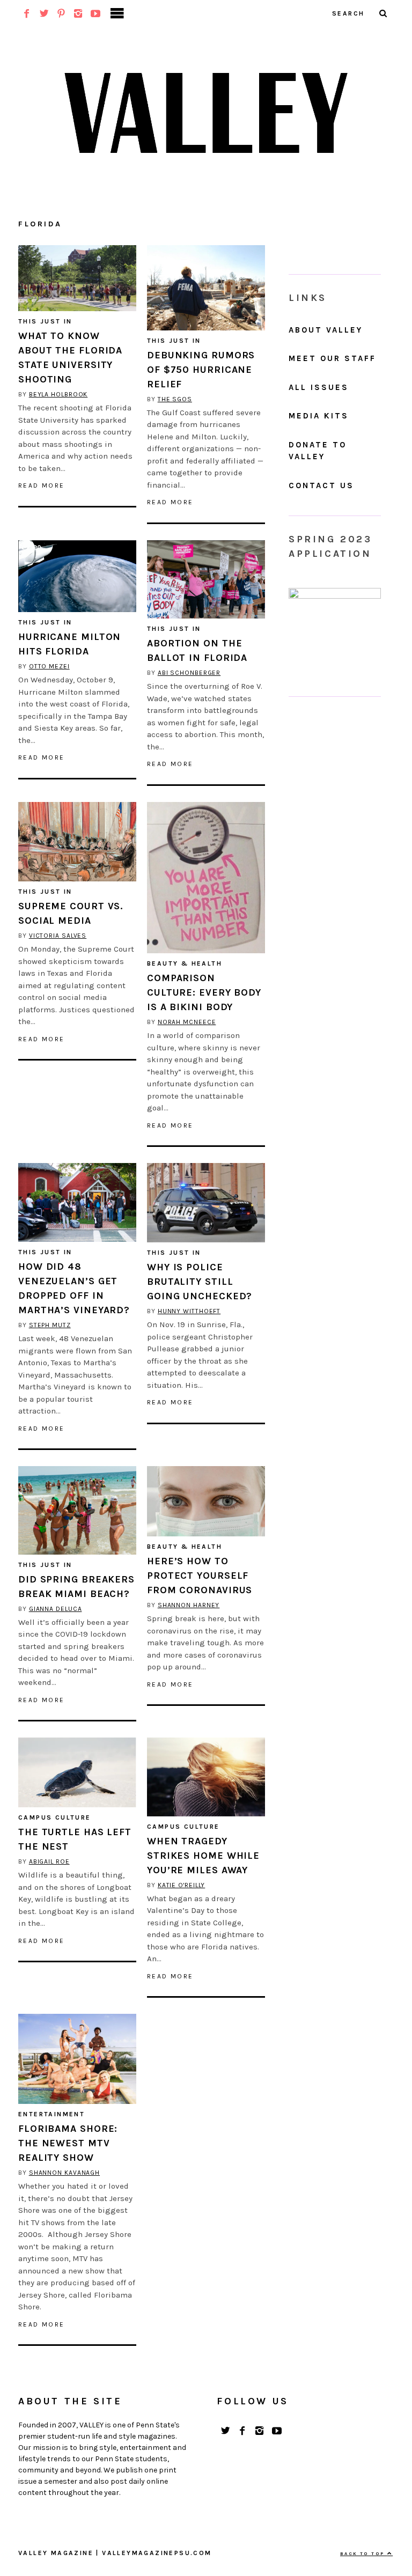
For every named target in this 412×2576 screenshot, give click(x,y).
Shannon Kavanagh (64, 2173)
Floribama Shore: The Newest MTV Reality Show (68, 2143)
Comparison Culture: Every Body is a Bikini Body (204, 992)
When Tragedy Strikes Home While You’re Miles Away (203, 1856)
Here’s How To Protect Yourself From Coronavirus (200, 1576)
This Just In (45, 321)
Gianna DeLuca (56, 1609)
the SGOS (175, 399)
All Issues (319, 387)
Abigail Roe (49, 1861)
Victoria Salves (58, 936)
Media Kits (319, 416)
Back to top (364, 2553)
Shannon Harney (189, 1605)
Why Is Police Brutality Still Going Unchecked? (200, 1282)
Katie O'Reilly (182, 1885)
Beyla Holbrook (58, 394)
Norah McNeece (187, 1022)
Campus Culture (55, 1817)
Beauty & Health (185, 963)
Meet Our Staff (332, 358)
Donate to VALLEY (318, 451)
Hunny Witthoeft (189, 1311)
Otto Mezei (49, 666)
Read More (42, 485)
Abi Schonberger (189, 673)
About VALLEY (326, 330)
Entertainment (51, 2114)
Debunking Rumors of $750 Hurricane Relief (201, 370)
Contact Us (321, 485)
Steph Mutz (50, 1325)
